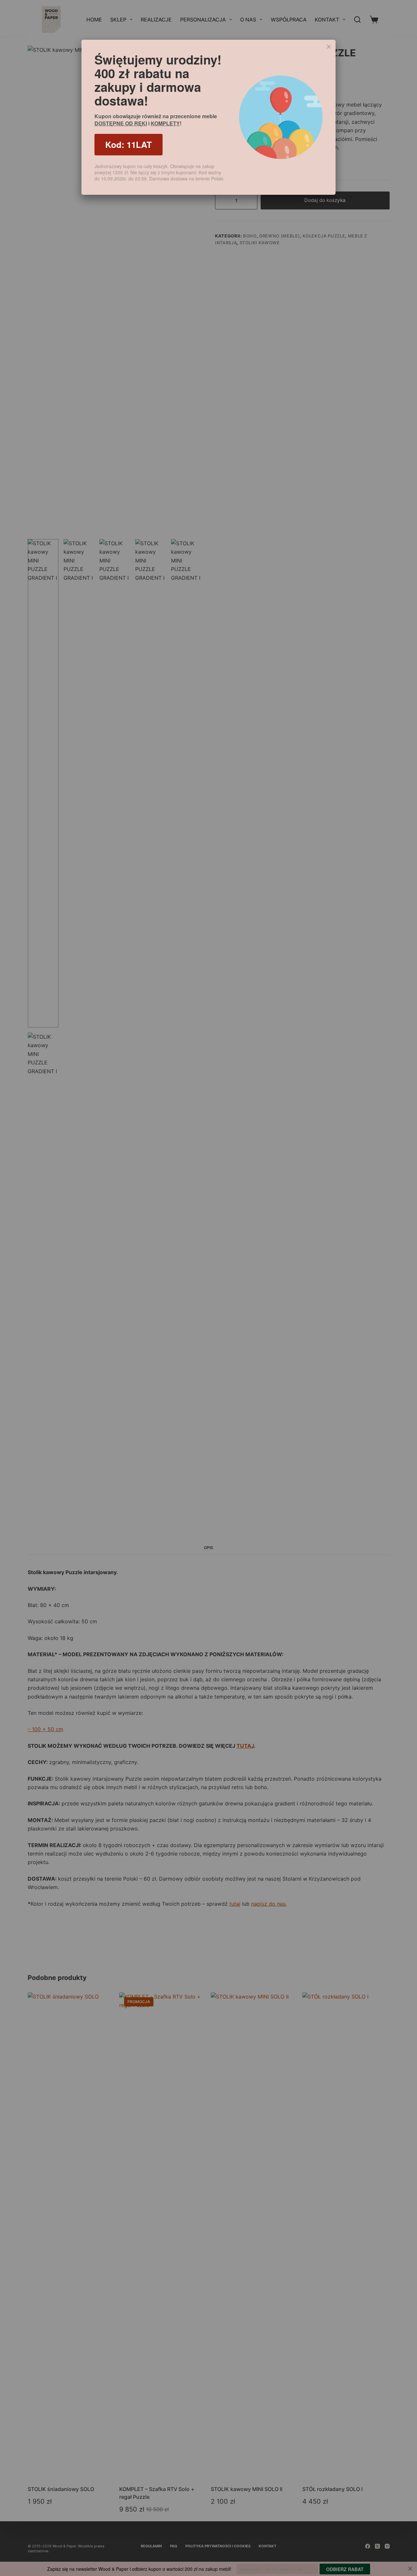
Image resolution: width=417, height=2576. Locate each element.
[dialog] (208, 117)
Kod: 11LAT (129, 144)
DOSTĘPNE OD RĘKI (121, 123)
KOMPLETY (165, 123)
